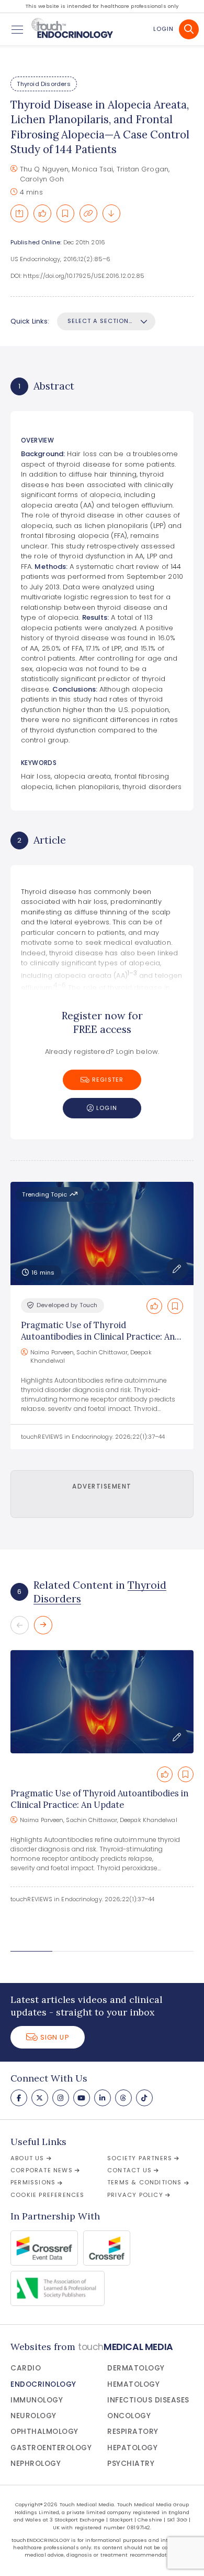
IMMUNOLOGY (37, 2400)
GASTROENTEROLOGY (51, 2448)
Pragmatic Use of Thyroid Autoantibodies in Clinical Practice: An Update (98, 1337)
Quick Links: (30, 321)
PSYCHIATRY (131, 2464)
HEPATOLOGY (132, 2448)
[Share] (19, 213)
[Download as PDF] (111, 213)
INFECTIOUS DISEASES (148, 2400)
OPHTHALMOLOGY (44, 2432)
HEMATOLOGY (133, 2384)
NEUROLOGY (33, 2416)
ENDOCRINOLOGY (43, 2384)
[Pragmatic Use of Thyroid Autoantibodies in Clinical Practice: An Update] (102, 1702)
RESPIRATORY (133, 2432)
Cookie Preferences (48, 2195)
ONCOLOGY (129, 2416)
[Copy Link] (88, 213)
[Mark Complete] (42, 213)
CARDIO (26, 2368)
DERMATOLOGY (136, 2368)
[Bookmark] (65, 213)
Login (163, 29)
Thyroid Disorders (43, 84)
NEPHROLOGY (36, 2464)
